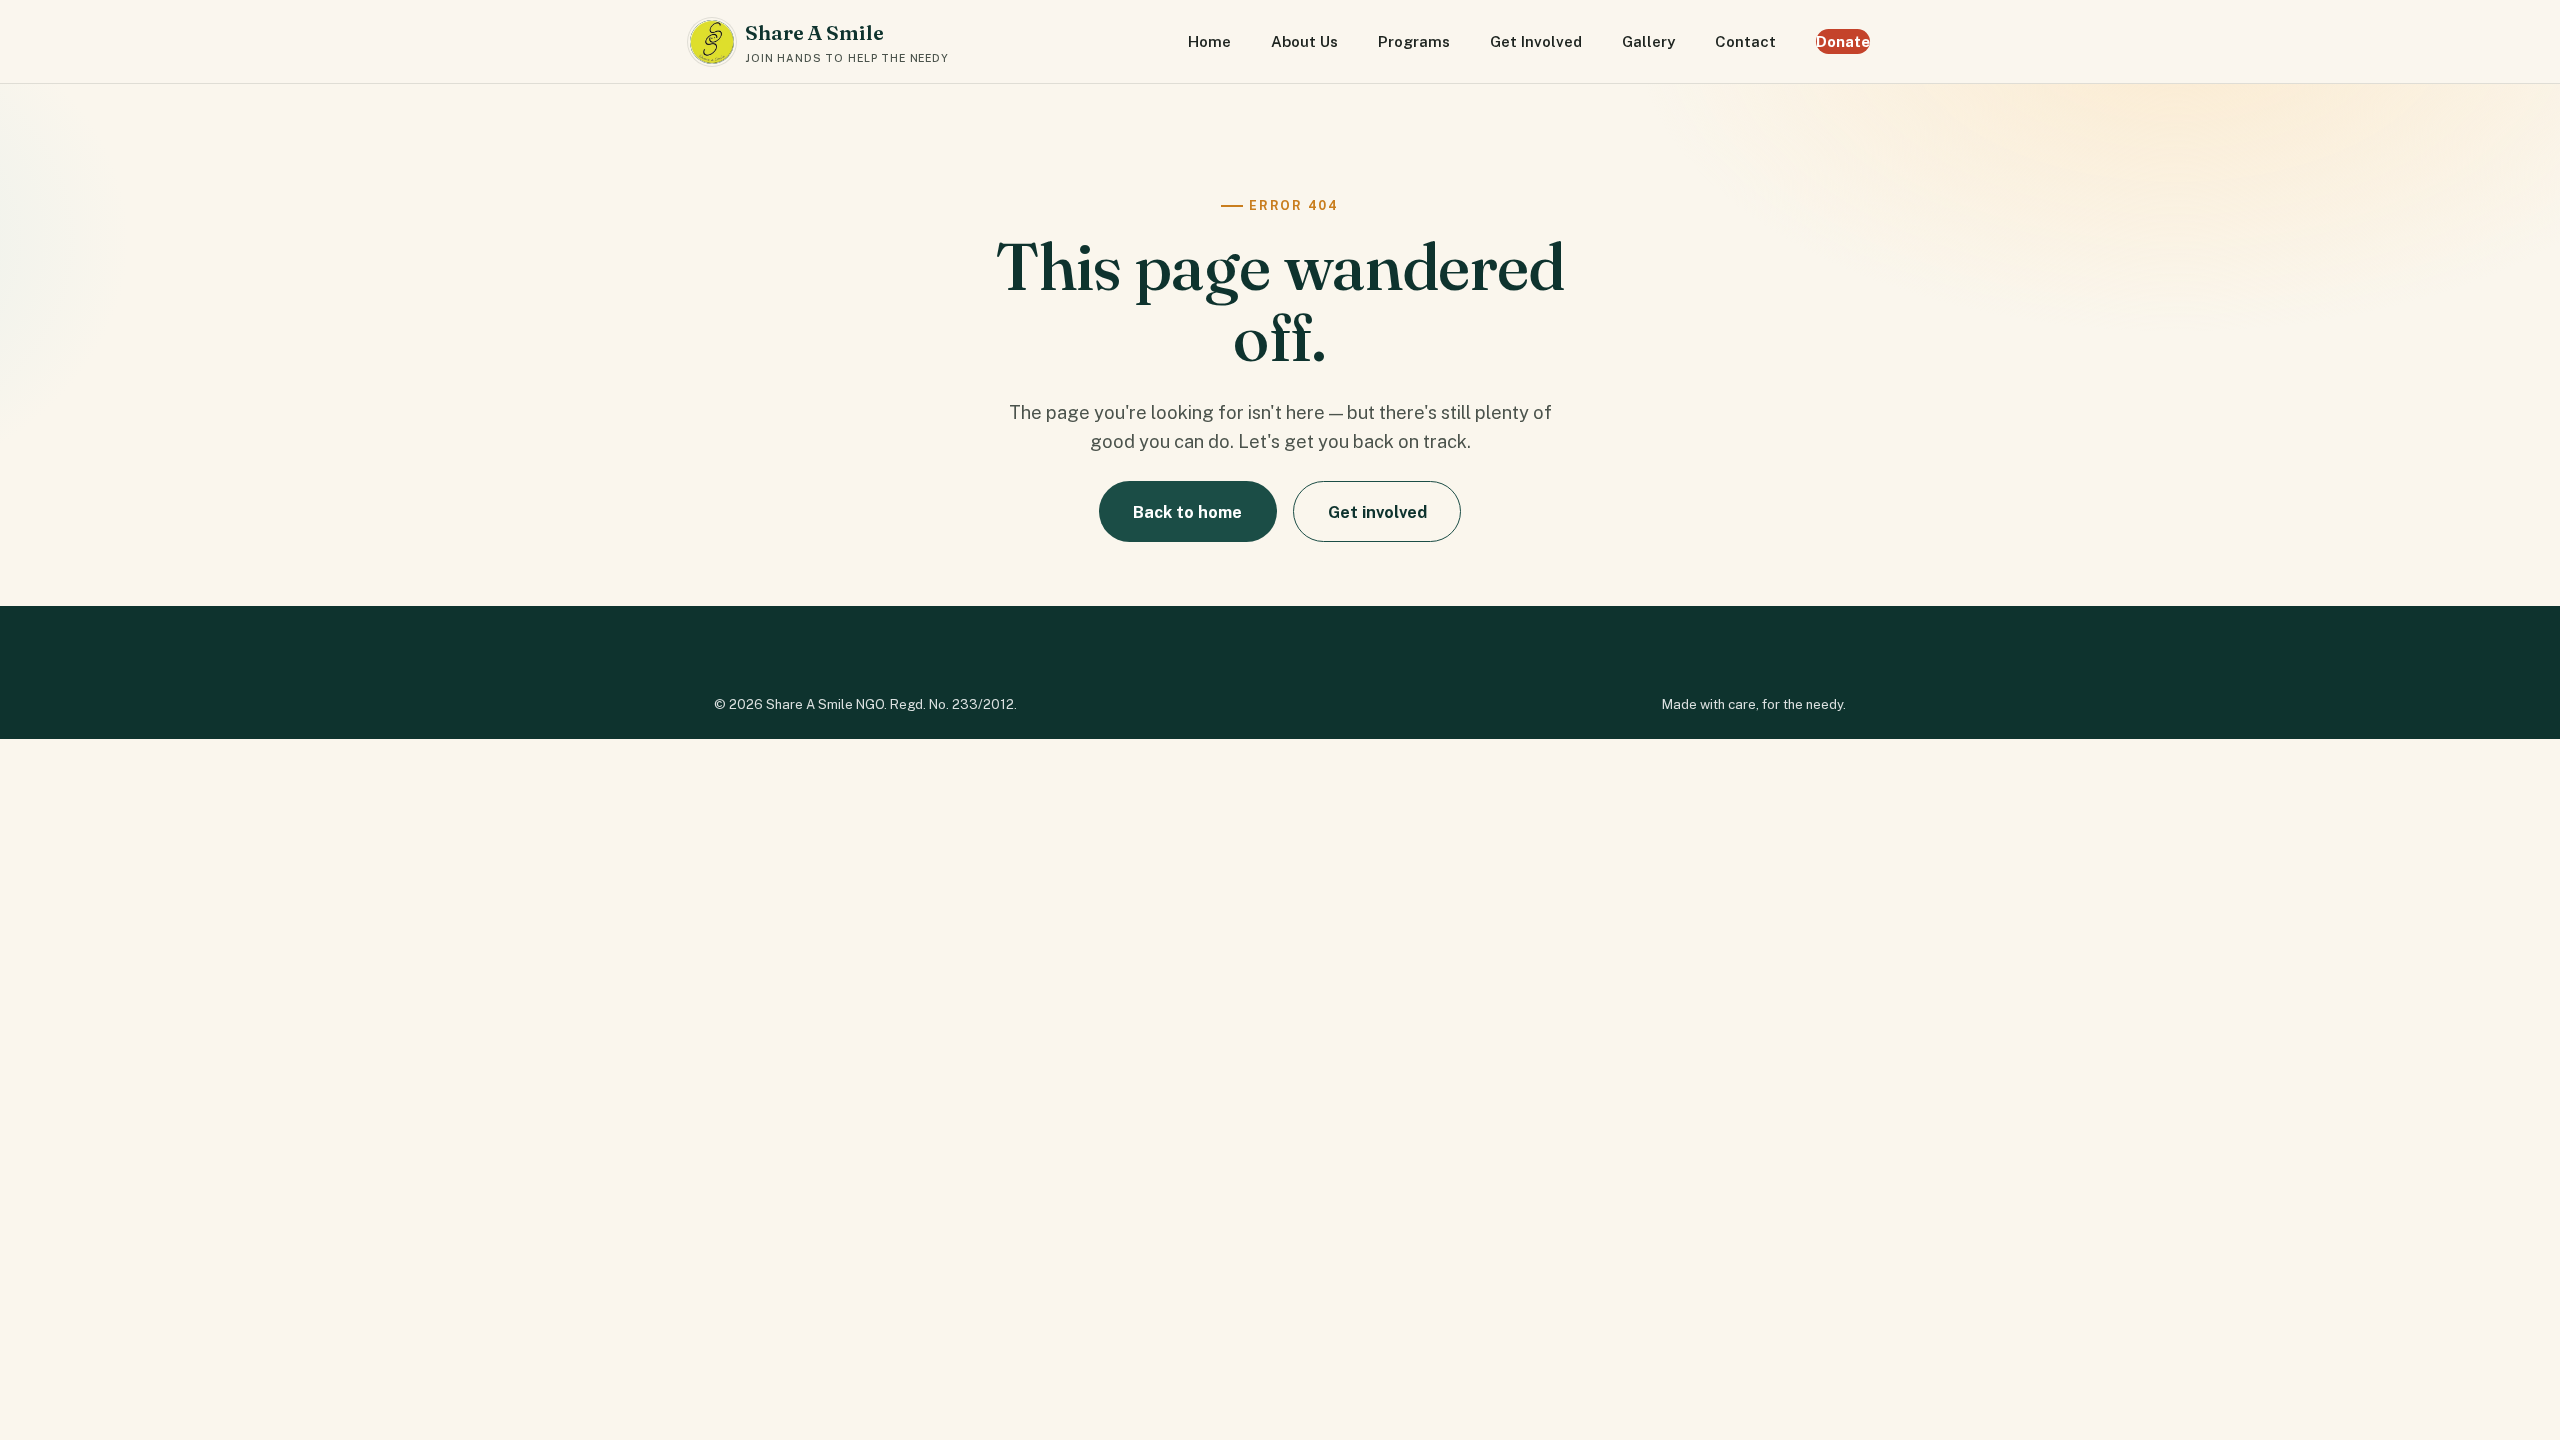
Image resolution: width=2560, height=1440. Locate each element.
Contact (1745, 41)
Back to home (1187, 512)
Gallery (1648, 41)
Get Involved (1536, 41)
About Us (1304, 41)
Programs (1414, 41)
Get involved (1377, 512)
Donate (1843, 41)
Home (1209, 41)
